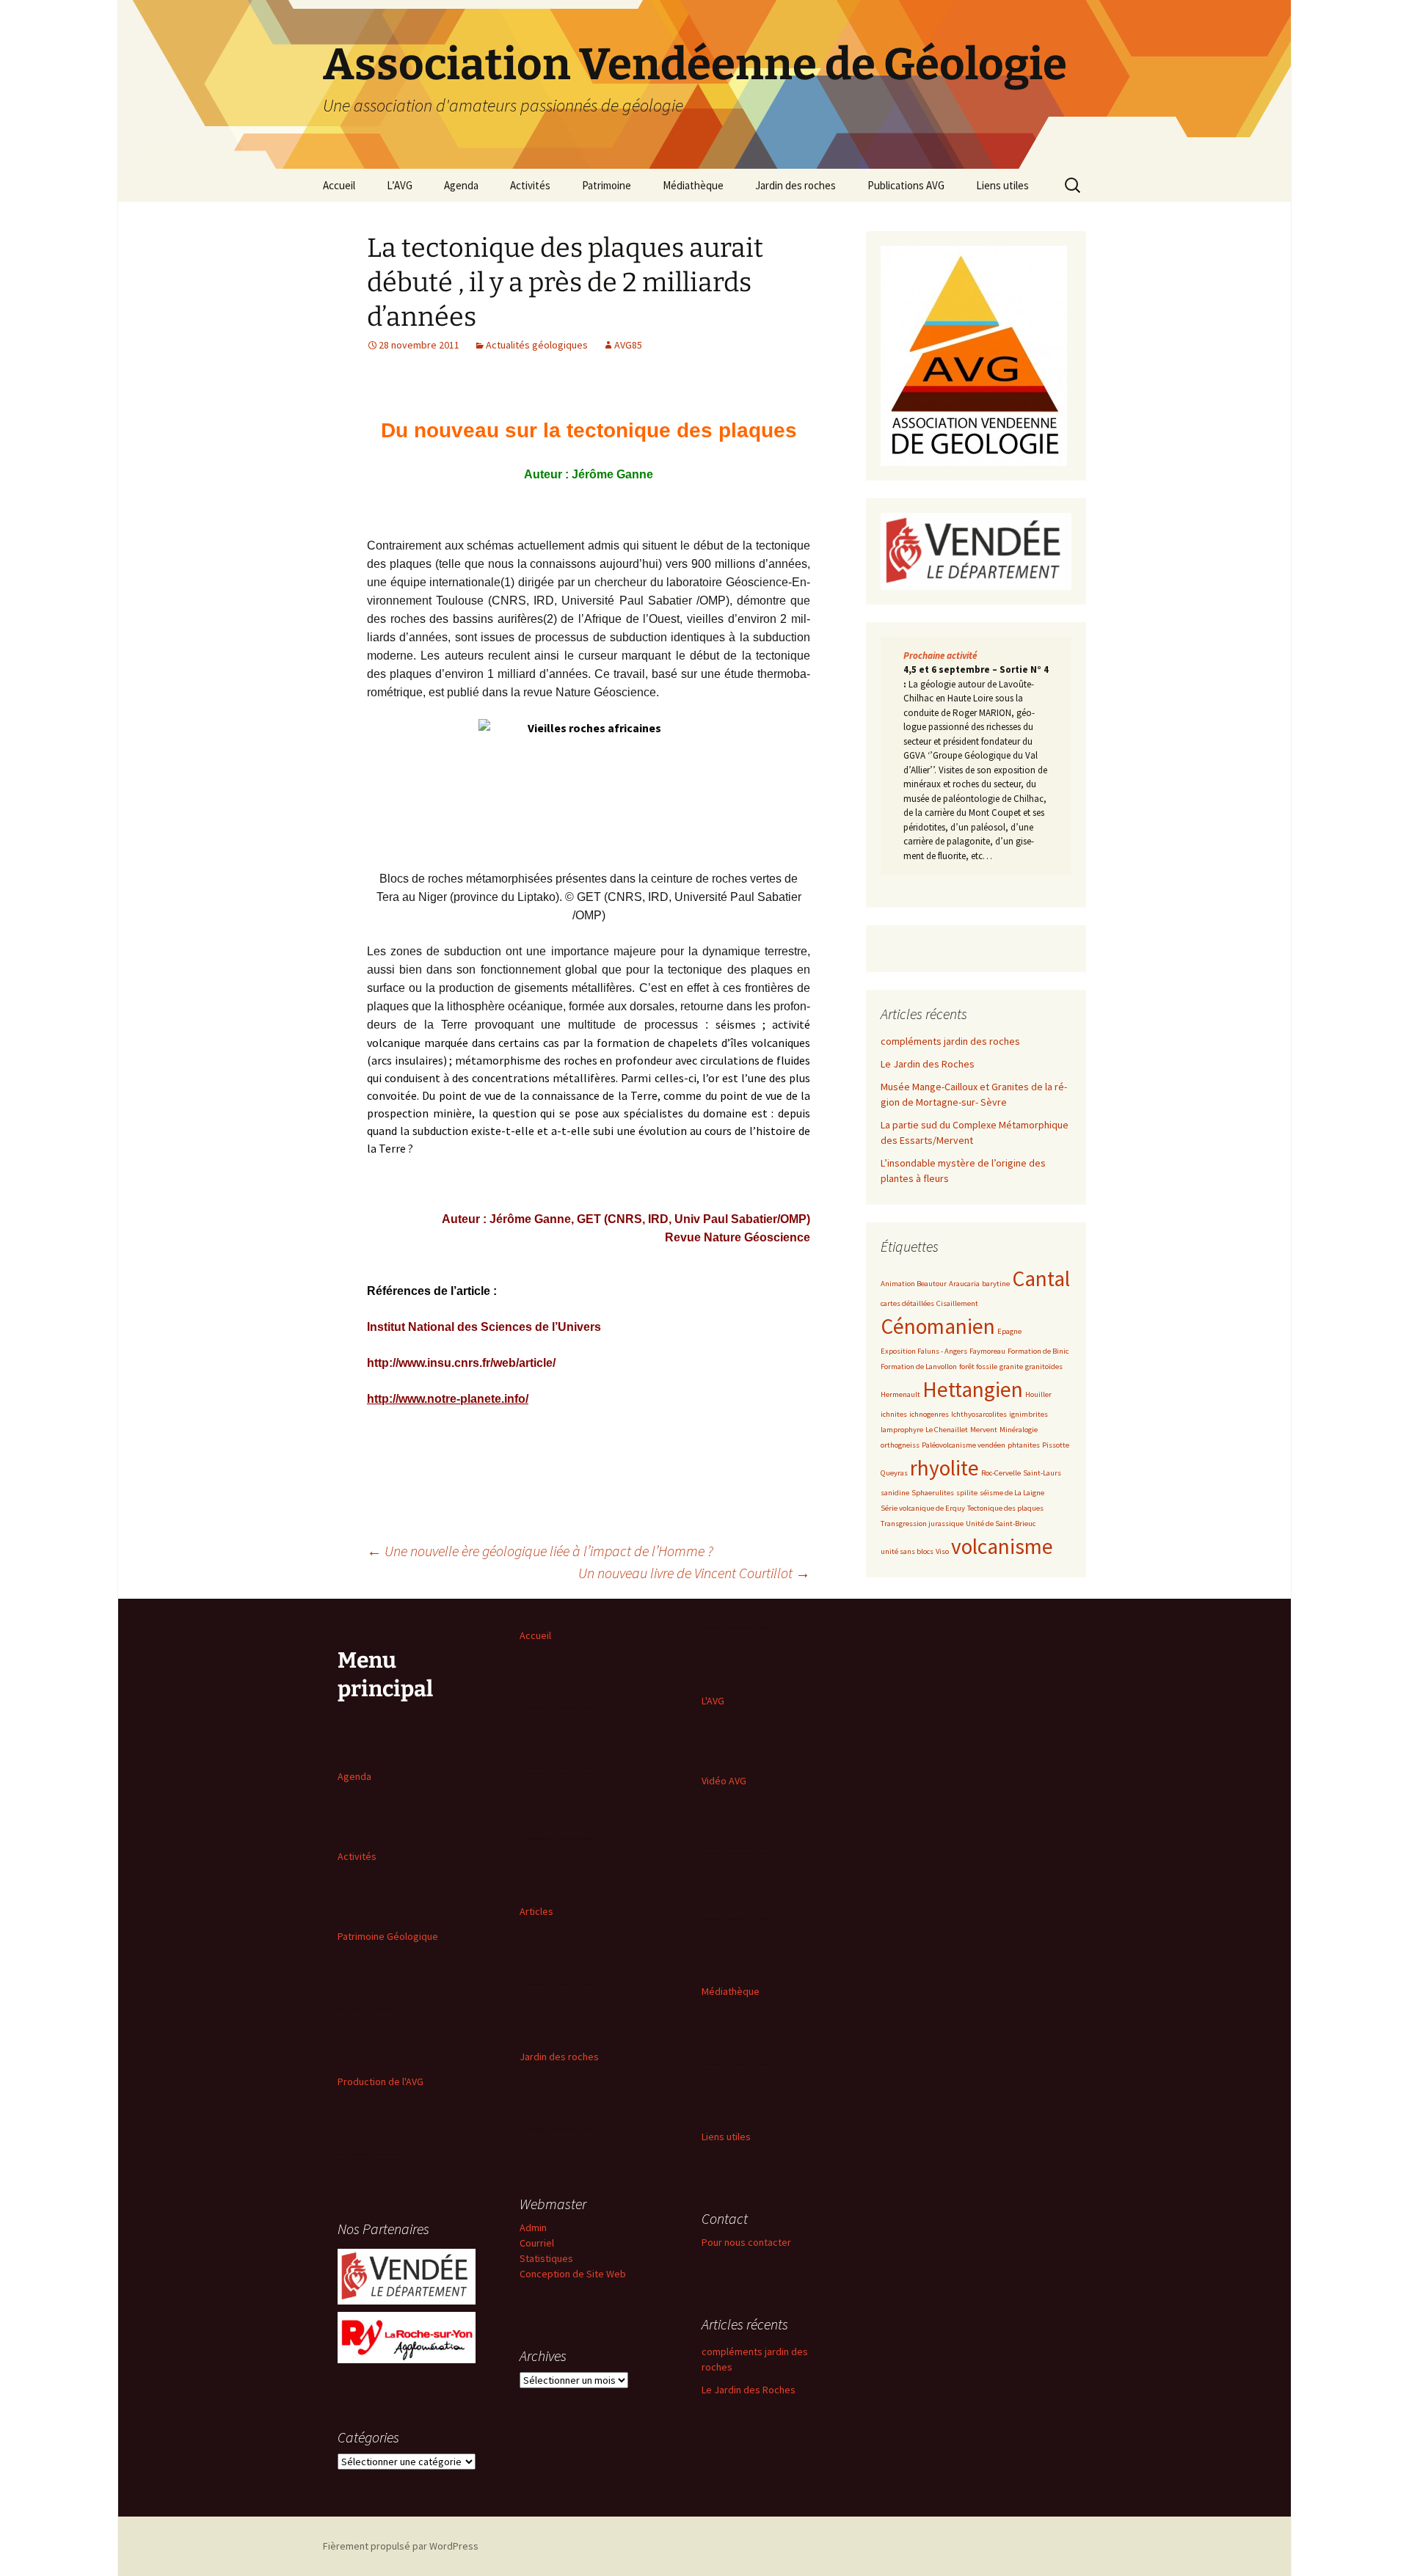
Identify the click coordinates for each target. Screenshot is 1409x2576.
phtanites (1024, 1445)
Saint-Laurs (1042, 1473)
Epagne (1009, 1331)
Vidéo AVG (724, 1781)
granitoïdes (1044, 1367)
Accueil (339, 185)
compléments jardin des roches (950, 1041)
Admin (533, 2227)
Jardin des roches (795, 185)
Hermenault (900, 1394)
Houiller (1038, 1394)
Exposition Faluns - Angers (924, 1351)
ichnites (894, 1414)
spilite (967, 1493)
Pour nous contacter (746, 2242)
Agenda (461, 185)
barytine (996, 1284)
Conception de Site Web (573, 2274)
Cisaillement (957, 1303)
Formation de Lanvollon (919, 1367)
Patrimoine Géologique (388, 1936)
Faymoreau (987, 1351)
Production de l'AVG (381, 2081)
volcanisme (1002, 1546)
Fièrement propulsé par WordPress (401, 2546)
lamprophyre (902, 1430)
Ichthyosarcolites (979, 1414)
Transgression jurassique (922, 1524)
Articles (536, 1911)
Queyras (894, 1473)
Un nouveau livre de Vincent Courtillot (694, 1573)
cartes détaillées (907, 1303)
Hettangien (973, 1389)
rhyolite (944, 1468)
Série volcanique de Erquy (923, 1508)
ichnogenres (929, 1414)
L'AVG (713, 1701)
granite (1011, 1367)
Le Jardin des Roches (928, 1064)
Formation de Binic (1038, 1351)
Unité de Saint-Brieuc (1001, 1524)
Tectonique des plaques (1005, 1508)
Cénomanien (938, 1326)
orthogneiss (900, 1445)
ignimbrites (1028, 1414)
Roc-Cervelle (1001, 1473)
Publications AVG (906, 185)
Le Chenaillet (947, 1430)
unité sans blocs (907, 1551)
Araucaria (964, 1284)
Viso (942, 1551)
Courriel (537, 2243)
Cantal (1041, 1278)
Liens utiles (1002, 185)
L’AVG (400, 185)
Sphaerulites (933, 1493)
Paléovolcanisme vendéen (964, 1445)
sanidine (895, 1493)
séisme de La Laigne (1012, 1493)
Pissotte (1056, 1445)
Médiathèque (693, 185)
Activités (530, 185)
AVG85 (628, 345)
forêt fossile (978, 1367)
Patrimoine (607, 185)
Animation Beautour (914, 1284)
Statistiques (546, 2258)
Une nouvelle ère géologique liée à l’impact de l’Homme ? (540, 1551)
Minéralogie (1019, 1430)
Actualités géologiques (537, 345)
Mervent (984, 1430)
